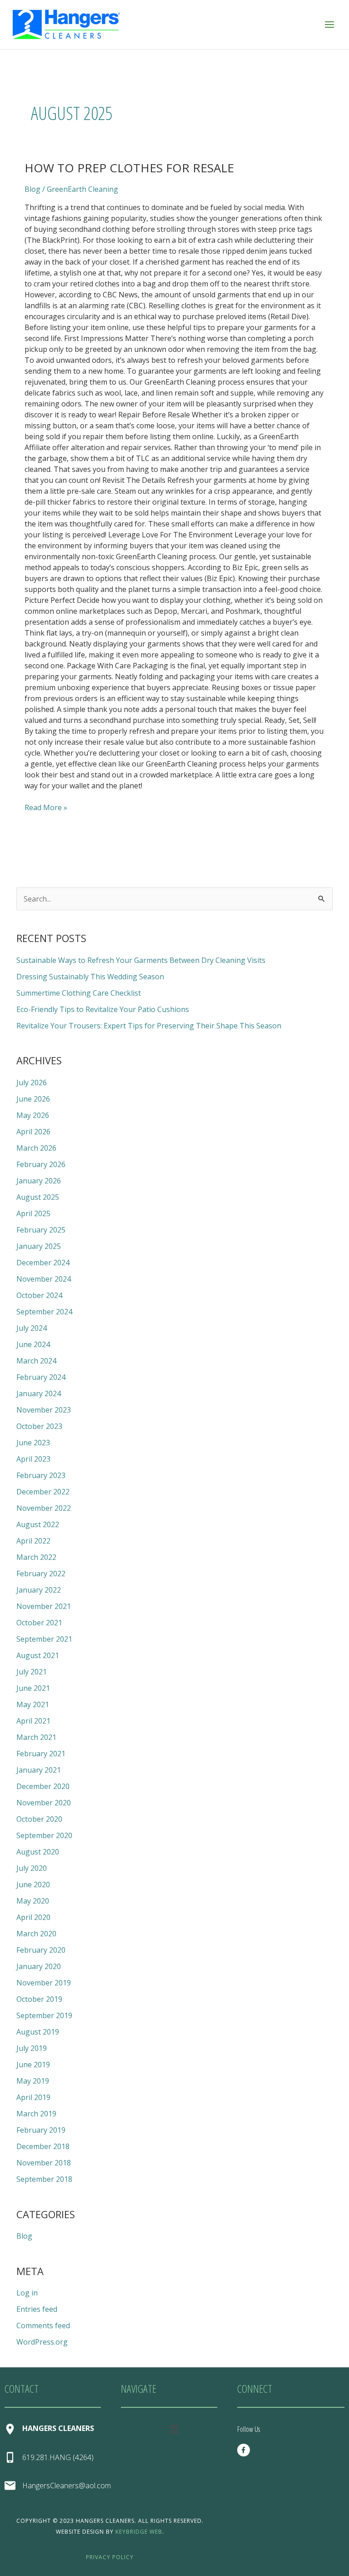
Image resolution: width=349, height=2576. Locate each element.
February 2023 (41, 1475)
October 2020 (39, 1819)
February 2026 (41, 1164)
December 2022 (43, 1492)
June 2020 (33, 1884)
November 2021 (44, 1606)
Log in (27, 2293)
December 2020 (43, 1786)
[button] (174, 2429)
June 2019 (33, 2065)
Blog (32, 189)
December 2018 (43, 2146)
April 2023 (33, 1459)
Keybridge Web (139, 2532)
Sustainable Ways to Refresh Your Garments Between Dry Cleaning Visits (141, 960)
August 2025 (38, 1197)
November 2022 (44, 1508)
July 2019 (32, 2048)
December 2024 (43, 1263)
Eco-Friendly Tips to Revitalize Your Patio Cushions (103, 1009)
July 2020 (32, 1868)
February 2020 (41, 1950)
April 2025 (33, 1213)
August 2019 (38, 2032)
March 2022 (36, 1557)
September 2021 (44, 1639)
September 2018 (44, 2179)
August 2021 (38, 1655)
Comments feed (43, 2325)
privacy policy (110, 2557)
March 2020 (36, 1934)
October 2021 (39, 1623)
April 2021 (33, 1721)
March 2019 (36, 2114)
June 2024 (33, 1344)
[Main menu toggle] (329, 25)
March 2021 (36, 1737)
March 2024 (36, 1361)
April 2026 (33, 1132)
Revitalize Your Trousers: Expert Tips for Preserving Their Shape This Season (149, 1026)
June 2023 (33, 1443)
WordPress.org (42, 2342)
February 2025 (41, 1230)
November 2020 (44, 1803)
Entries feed (37, 2309)
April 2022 (33, 1541)
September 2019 (44, 2015)
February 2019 (41, 2130)
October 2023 (39, 1426)
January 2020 (39, 1966)
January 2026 (39, 1181)
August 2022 (38, 1524)
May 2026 (33, 1115)
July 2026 (32, 1083)
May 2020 (33, 1901)
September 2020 (44, 1835)
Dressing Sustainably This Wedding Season (90, 977)
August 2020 (38, 1852)
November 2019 (44, 1983)
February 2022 (41, 1574)
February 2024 (41, 1377)
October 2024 (39, 1295)
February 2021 (41, 1754)
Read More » (46, 807)
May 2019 (33, 2081)
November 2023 (44, 1410)
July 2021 (32, 1672)
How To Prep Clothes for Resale (129, 168)
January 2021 (39, 1770)
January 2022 (39, 1590)
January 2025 (39, 1246)
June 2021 (33, 1688)
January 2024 (39, 1393)
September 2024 (44, 1312)
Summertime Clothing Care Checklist (79, 993)
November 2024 (44, 1279)
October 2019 (39, 1999)
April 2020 (33, 1917)
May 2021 (33, 1704)
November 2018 (44, 2163)
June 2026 (33, 1099)
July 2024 (32, 1328)
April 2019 (33, 2097)
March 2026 (36, 1148)
